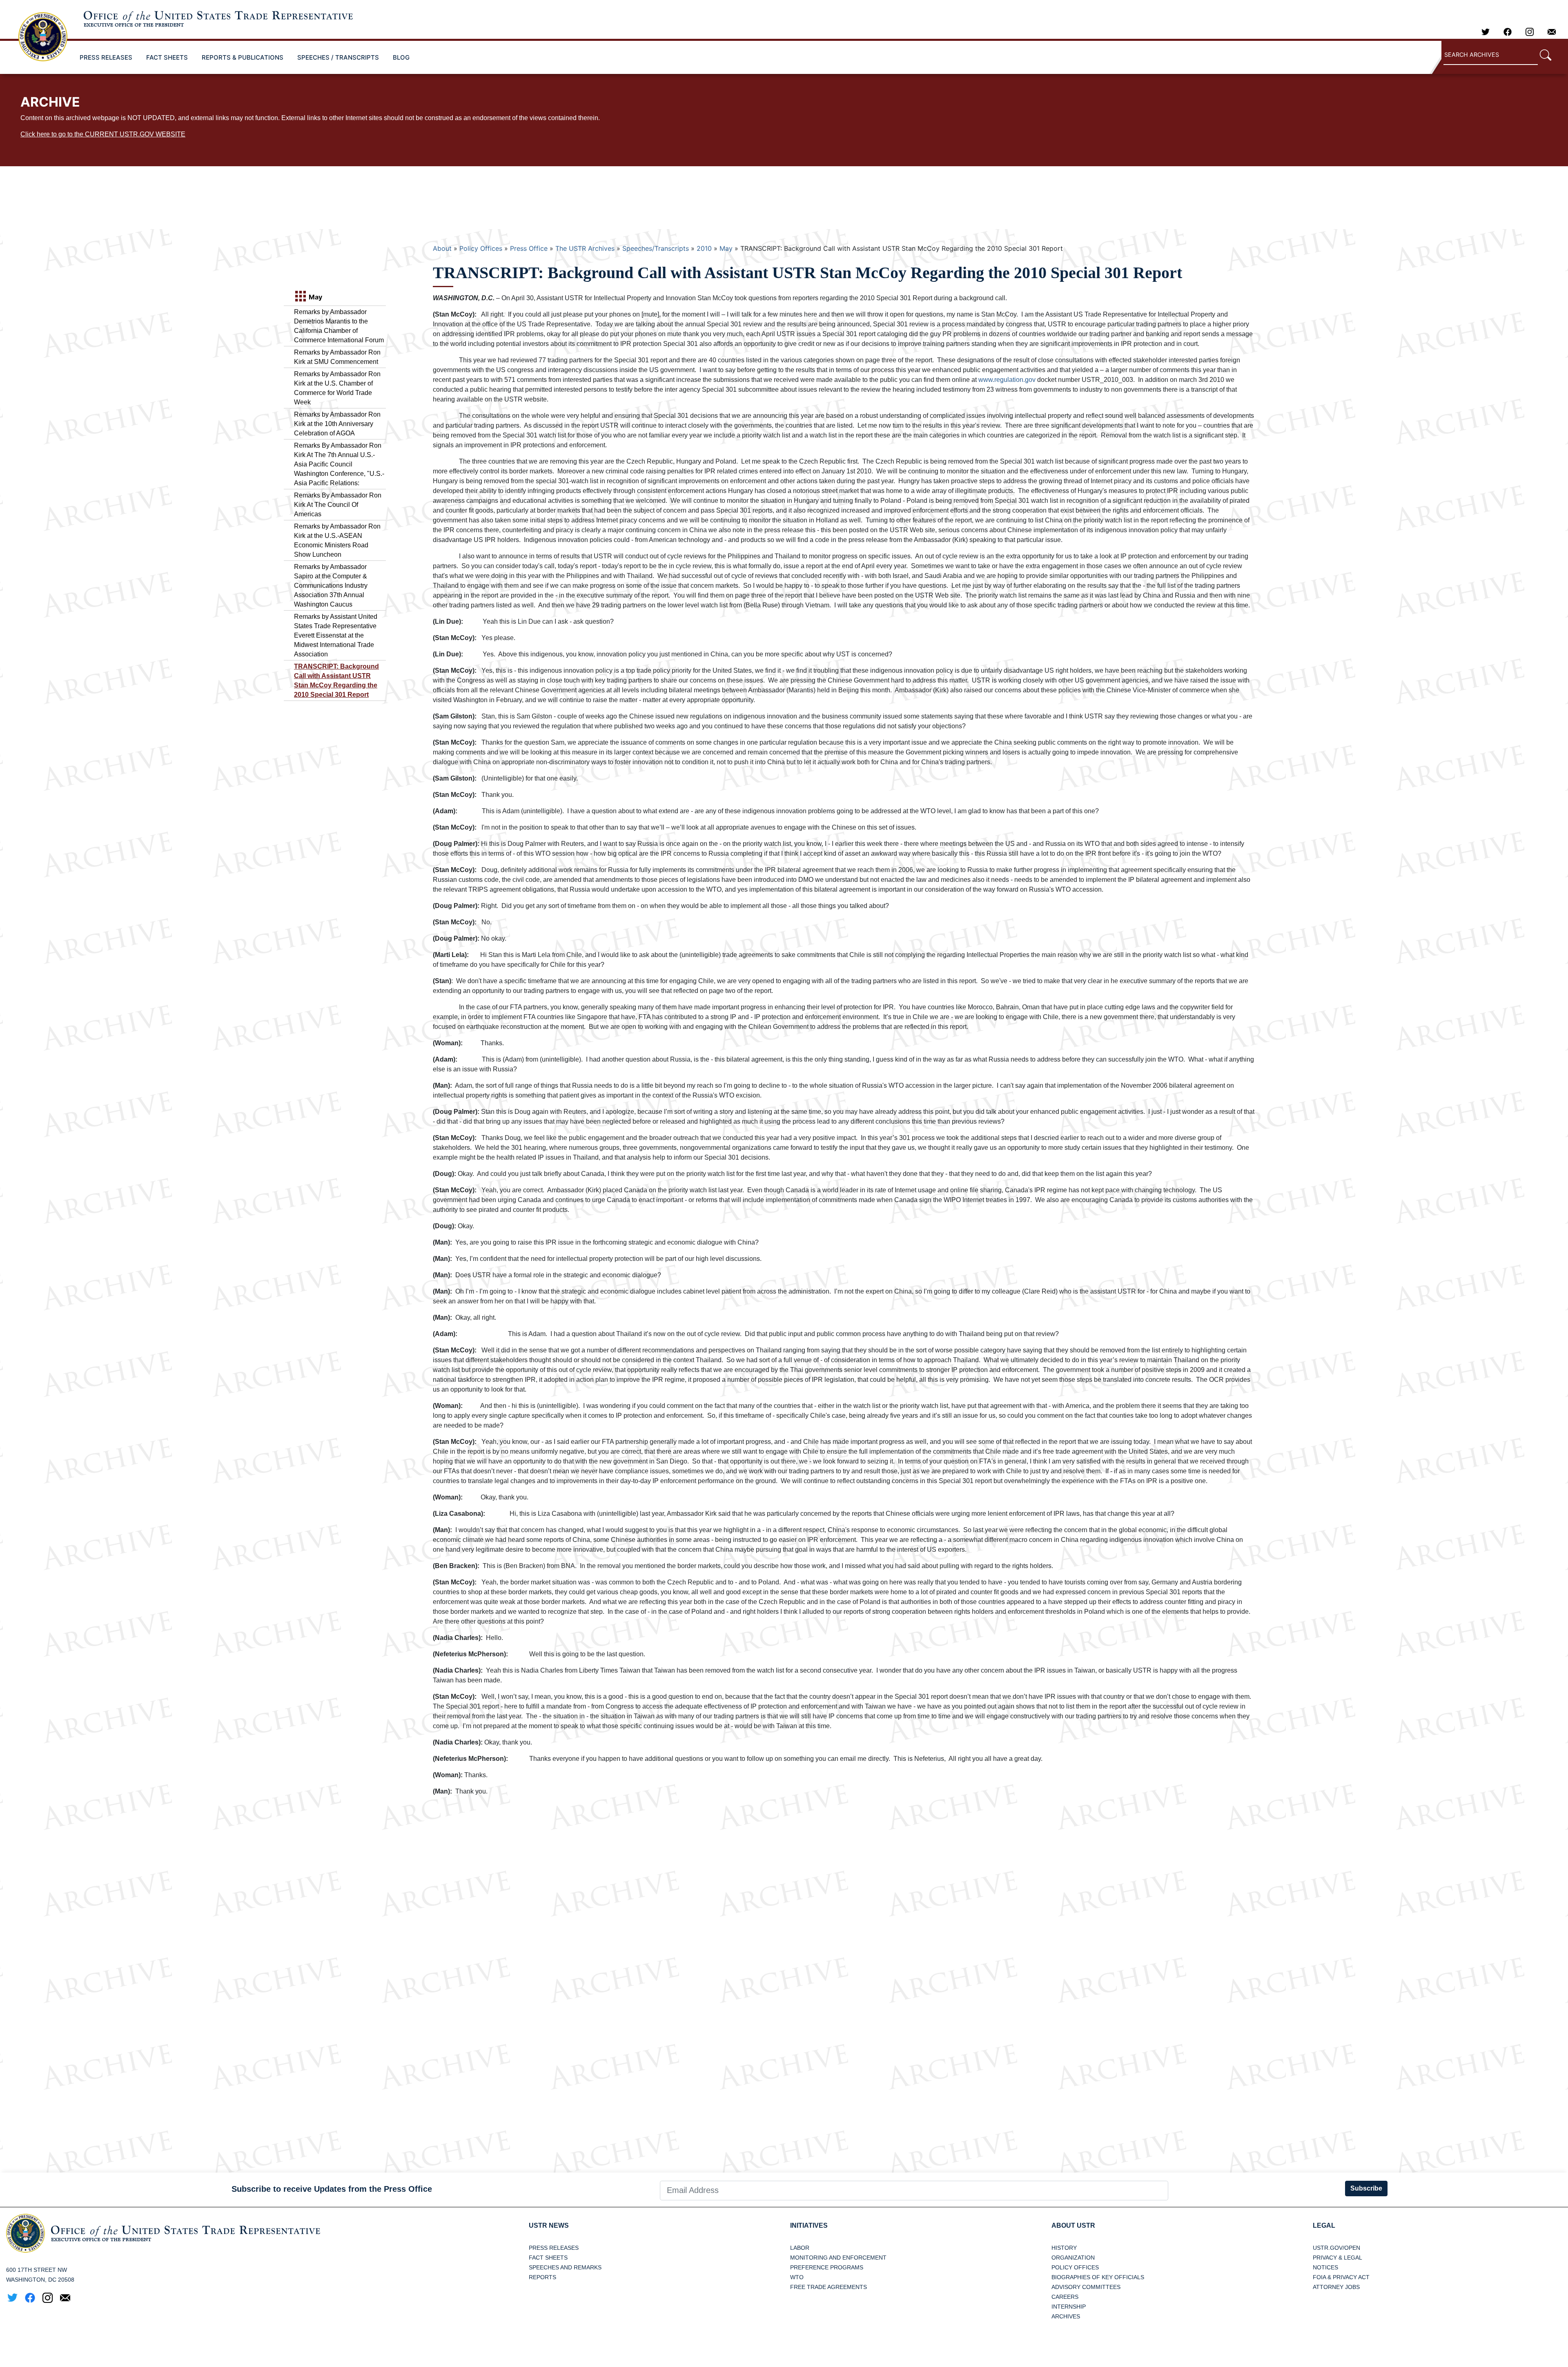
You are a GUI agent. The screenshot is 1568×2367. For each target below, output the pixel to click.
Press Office (529, 248)
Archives (1066, 2316)
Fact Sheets (548, 2258)
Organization (1073, 2258)
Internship (1069, 2307)
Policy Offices (481, 248)
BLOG (401, 57)
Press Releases (554, 2248)
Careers (1065, 2297)
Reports (542, 2277)
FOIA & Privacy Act (1341, 2277)
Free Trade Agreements (829, 2287)
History (1064, 2248)
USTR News (549, 2225)
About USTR (1073, 2225)
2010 (704, 248)
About (442, 248)
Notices (1325, 2267)
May (726, 248)
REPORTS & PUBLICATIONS (243, 57)
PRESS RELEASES (106, 57)
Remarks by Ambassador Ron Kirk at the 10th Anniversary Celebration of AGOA (337, 424)
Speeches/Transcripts (656, 248)
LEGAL (1324, 2225)
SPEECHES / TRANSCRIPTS (338, 57)
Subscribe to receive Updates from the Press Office (332, 2189)
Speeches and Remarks (565, 2267)
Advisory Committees (1086, 2287)
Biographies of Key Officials (1098, 2277)
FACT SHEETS (167, 57)
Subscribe (1366, 2188)
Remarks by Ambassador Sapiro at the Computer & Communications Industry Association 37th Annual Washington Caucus (331, 586)
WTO (797, 2277)
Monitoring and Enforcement (838, 2258)
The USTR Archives (585, 248)
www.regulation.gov (1007, 380)
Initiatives (809, 2225)
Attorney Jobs (1336, 2287)
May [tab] (315, 297)
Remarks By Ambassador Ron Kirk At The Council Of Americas (338, 505)
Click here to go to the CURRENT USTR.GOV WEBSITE (103, 134)
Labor (800, 2248)
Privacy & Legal (1337, 2258)
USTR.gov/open (1336, 2248)
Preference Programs (827, 2267)
